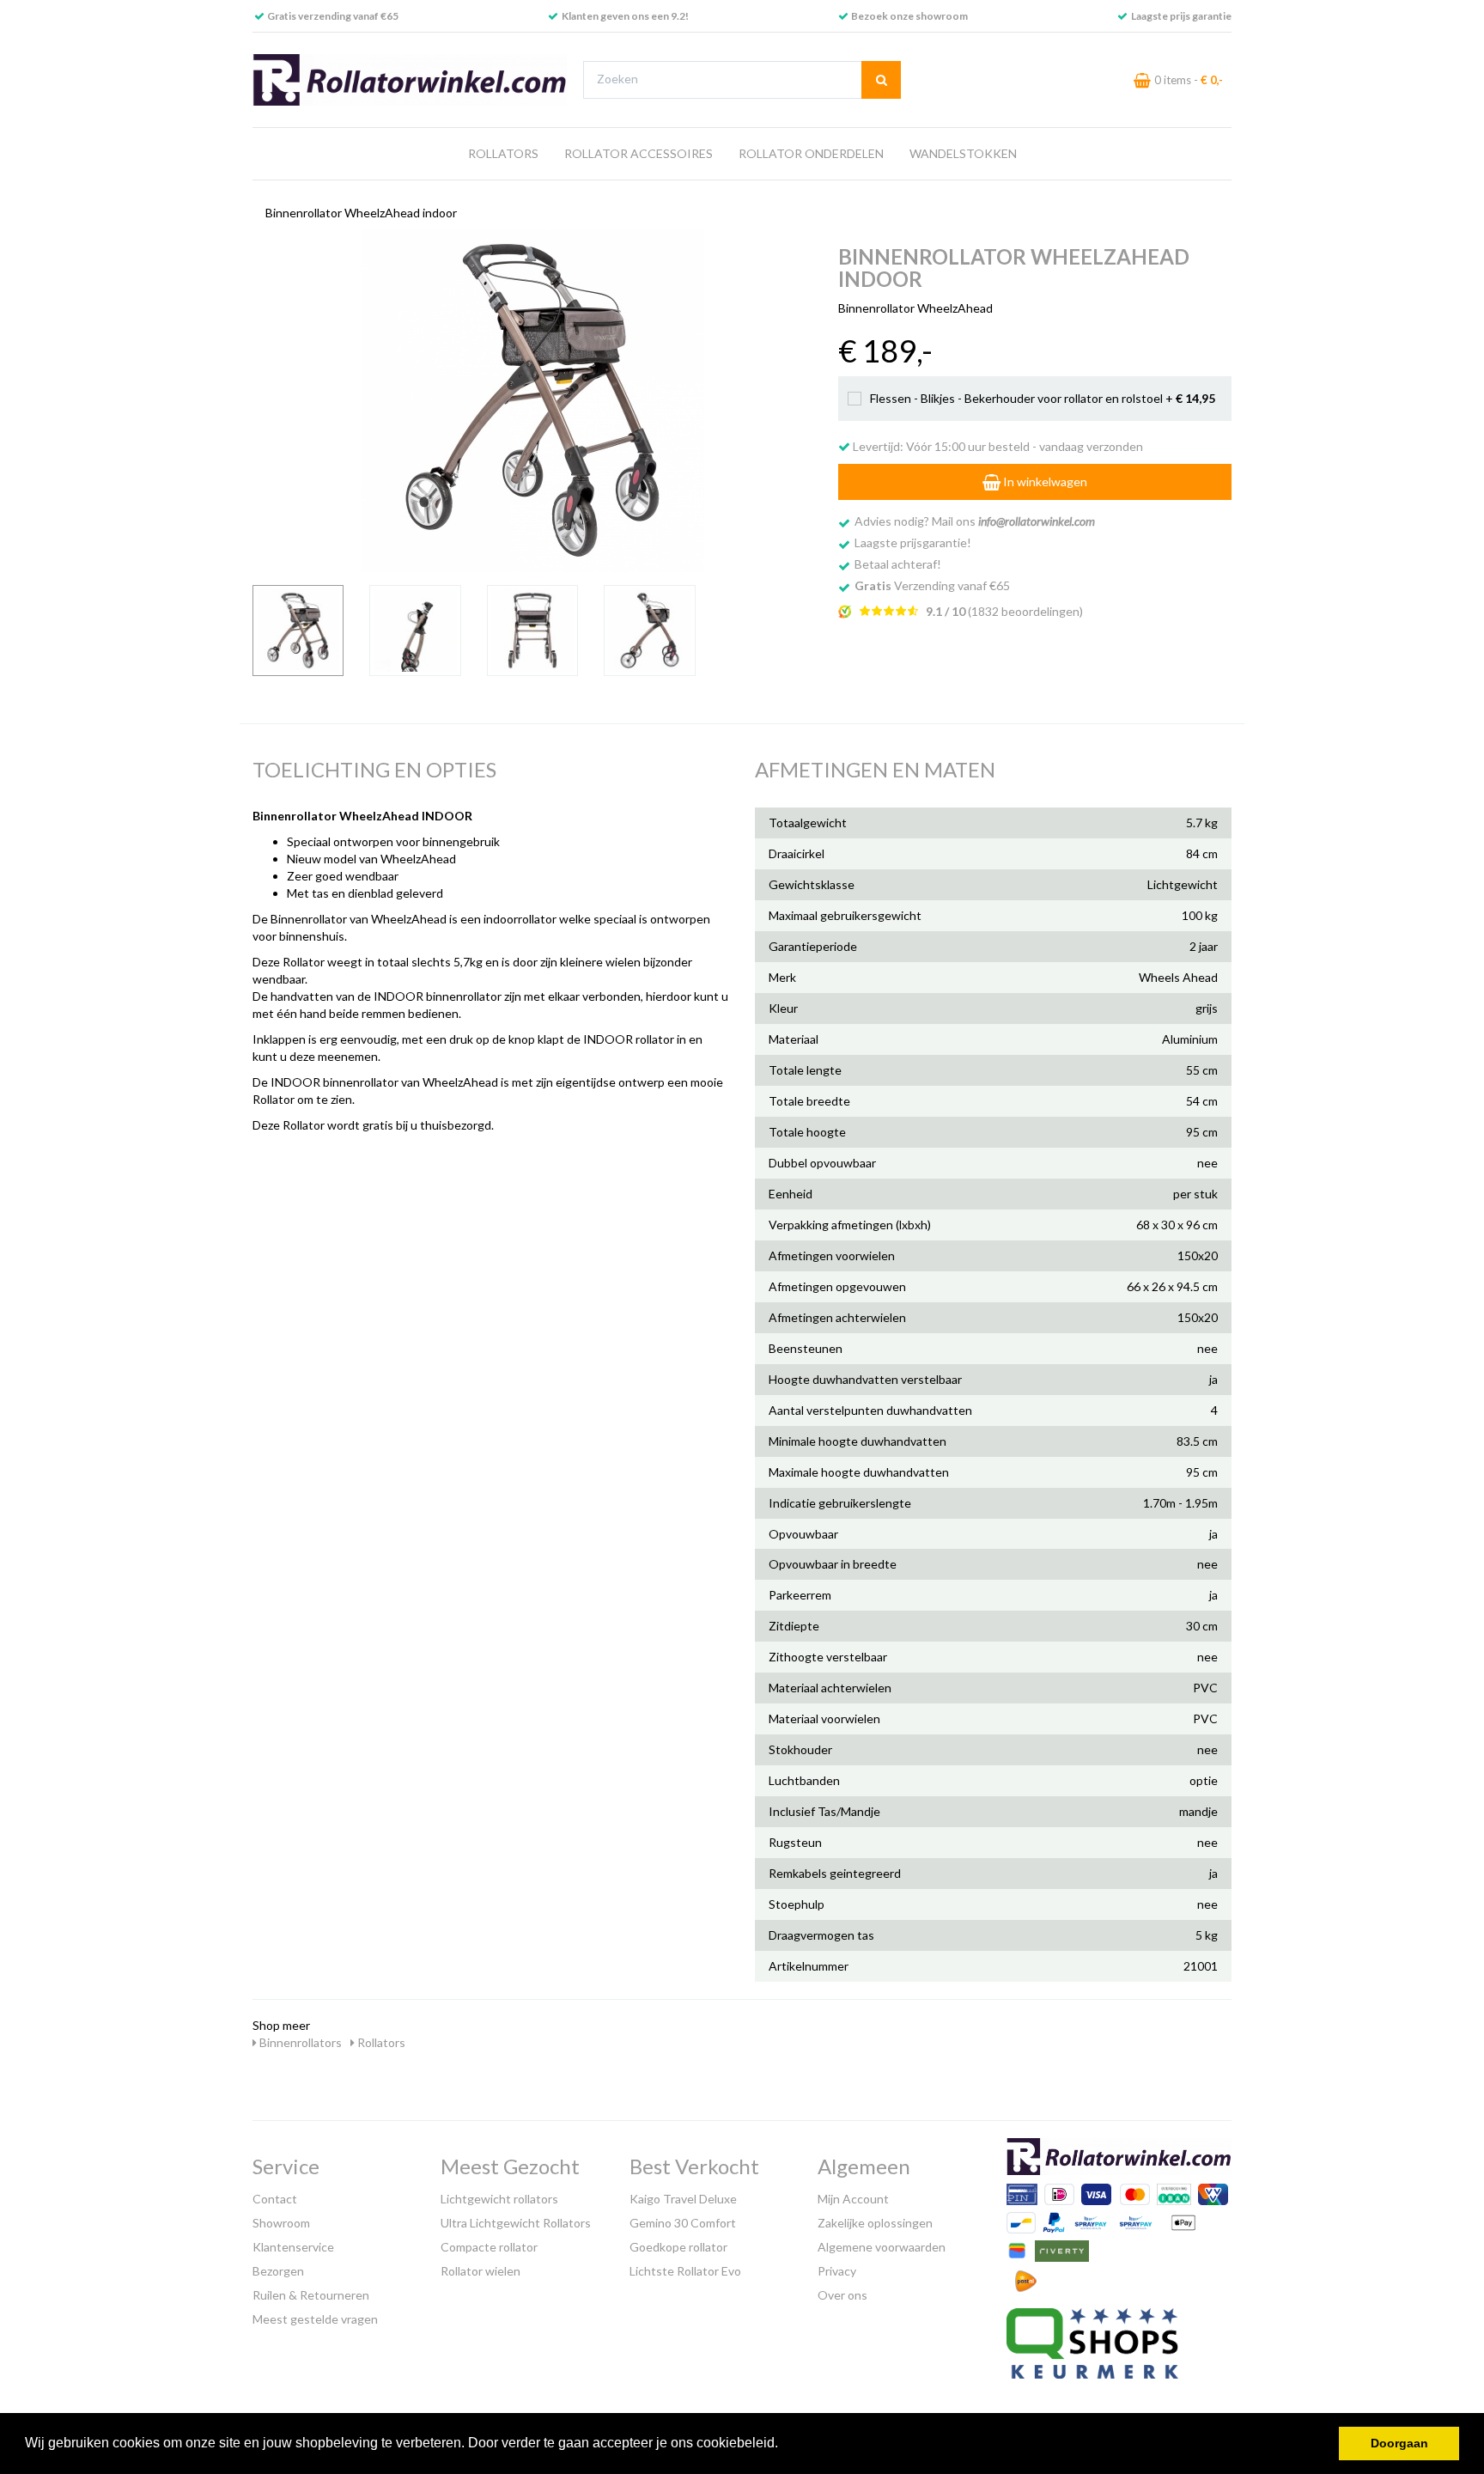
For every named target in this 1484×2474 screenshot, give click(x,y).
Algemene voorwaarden (882, 2247)
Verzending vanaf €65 (932, 585)
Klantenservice (293, 2247)
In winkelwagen (1044, 481)
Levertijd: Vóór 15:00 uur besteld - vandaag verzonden (997, 446)
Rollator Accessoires (639, 153)
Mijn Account (853, 2199)
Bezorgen (278, 2271)
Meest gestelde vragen (315, 2319)
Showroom (281, 2223)
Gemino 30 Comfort (683, 2223)
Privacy (837, 2271)
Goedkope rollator (678, 2247)
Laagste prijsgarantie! (913, 542)
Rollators (503, 153)
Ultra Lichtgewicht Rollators (516, 2223)
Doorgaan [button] (1399, 2443)
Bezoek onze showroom (909, 16)
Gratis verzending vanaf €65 (333, 16)
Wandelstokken (963, 153)
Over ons (842, 2295)
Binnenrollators (299, 2042)
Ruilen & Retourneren (311, 2295)
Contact (275, 2199)
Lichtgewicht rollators (499, 2199)
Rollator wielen (480, 2271)
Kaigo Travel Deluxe (683, 2199)
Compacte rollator (489, 2247)
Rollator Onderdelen (811, 153)
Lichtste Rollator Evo (685, 2271)
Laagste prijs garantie (1181, 16)
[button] (784, 2445)
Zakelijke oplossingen (875, 2223)
